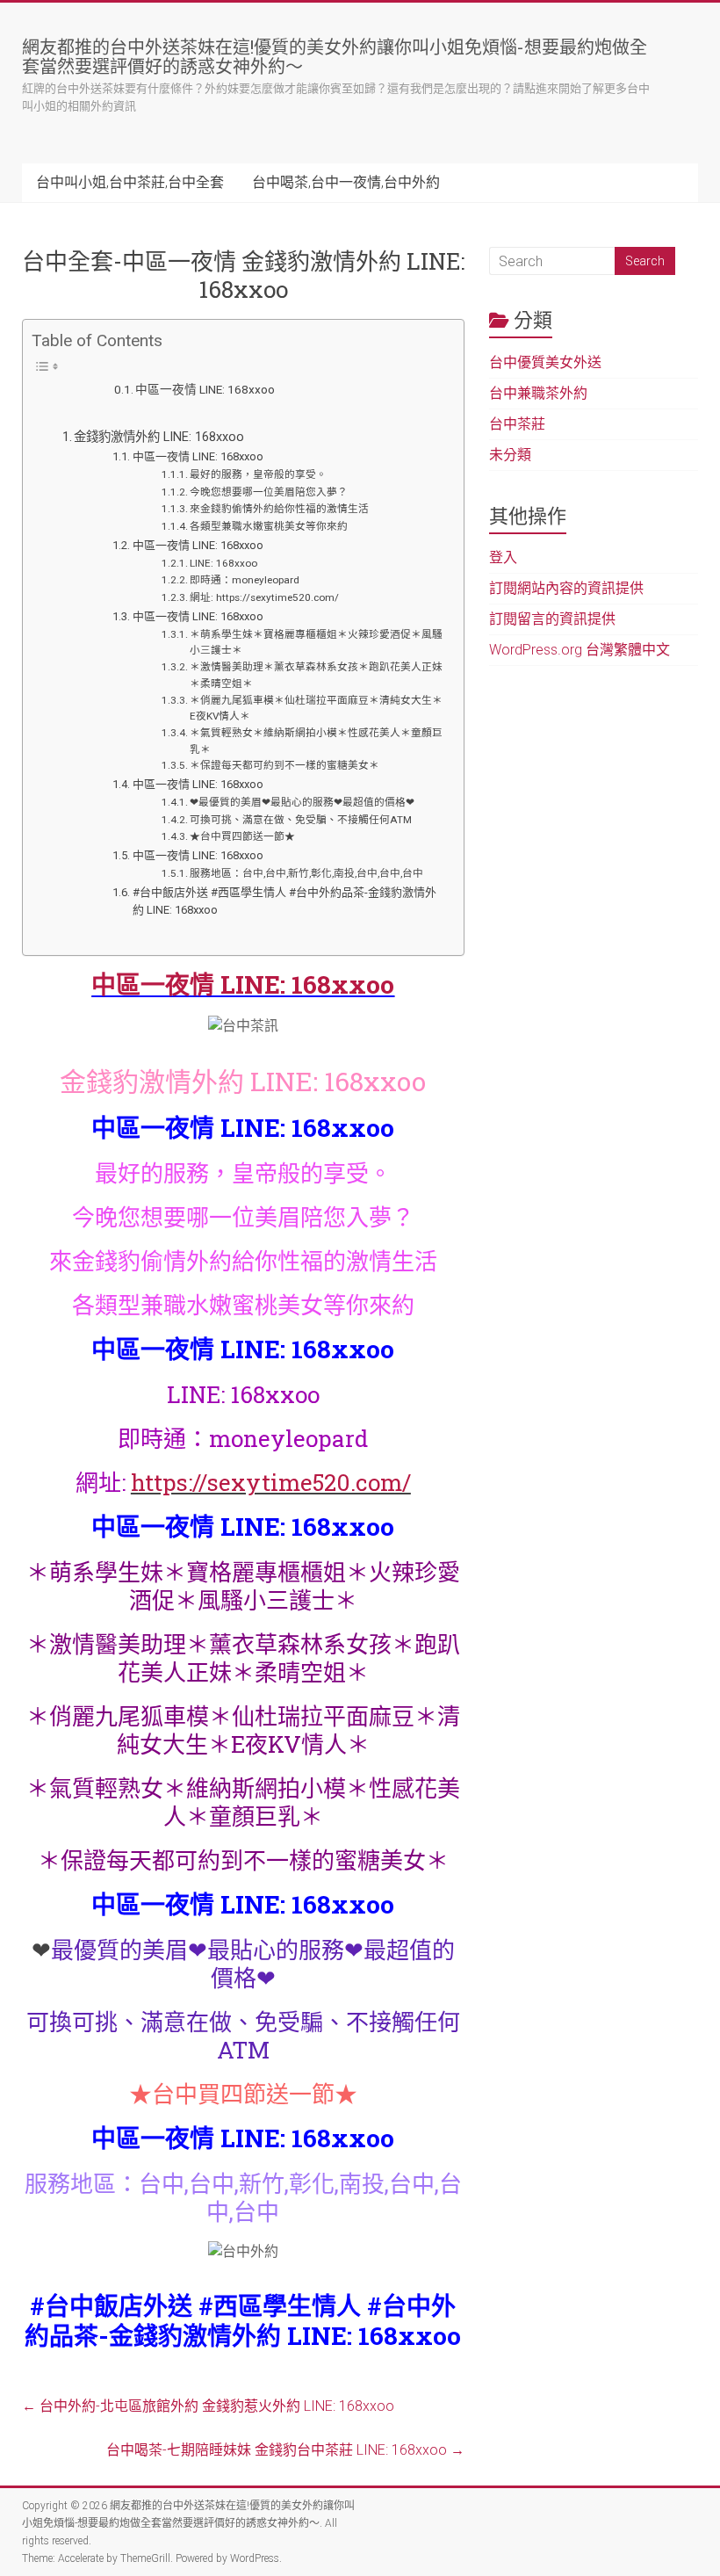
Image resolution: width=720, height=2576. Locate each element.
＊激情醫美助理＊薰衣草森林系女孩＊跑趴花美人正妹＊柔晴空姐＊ (316, 675)
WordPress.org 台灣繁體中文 (580, 650)
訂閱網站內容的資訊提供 (566, 588)
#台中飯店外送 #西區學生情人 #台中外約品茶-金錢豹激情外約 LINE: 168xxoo (284, 901)
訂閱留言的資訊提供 (552, 619)
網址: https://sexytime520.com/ (264, 597)
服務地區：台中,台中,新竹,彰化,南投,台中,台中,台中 (306, 873)
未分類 (510, 455)
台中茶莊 (517, 424)
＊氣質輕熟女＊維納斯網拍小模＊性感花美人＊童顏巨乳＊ (316, 741)
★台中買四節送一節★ (242, 836)
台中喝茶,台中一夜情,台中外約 (346, 182)
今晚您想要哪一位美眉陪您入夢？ (269, 492)
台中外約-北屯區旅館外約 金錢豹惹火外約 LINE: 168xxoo (208, 2406)
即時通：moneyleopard (245, 580)
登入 (503, 557)
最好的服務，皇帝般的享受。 (258, 474)
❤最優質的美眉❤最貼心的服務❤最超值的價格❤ (302, 802)
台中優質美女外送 (545, 362)
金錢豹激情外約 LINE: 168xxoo (159, 437)
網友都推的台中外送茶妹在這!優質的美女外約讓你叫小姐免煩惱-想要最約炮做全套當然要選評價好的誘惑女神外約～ (335, 56)
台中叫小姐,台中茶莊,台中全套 (130, 182)
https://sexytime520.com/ (271, 1482)
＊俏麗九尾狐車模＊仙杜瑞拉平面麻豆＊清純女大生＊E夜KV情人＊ (316, 709)
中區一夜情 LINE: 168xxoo (205, 389)
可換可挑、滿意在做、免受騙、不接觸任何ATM (301, 820)
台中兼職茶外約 (538, 393)
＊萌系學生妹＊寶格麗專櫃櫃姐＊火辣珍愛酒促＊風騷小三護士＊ (316, 643)
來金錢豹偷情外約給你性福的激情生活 (279, 509)
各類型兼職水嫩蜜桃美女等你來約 (269, 526)
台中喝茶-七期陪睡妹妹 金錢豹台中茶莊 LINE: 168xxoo (285, 2450)
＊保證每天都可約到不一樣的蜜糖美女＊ (284, 765)
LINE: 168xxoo (223, 563)
